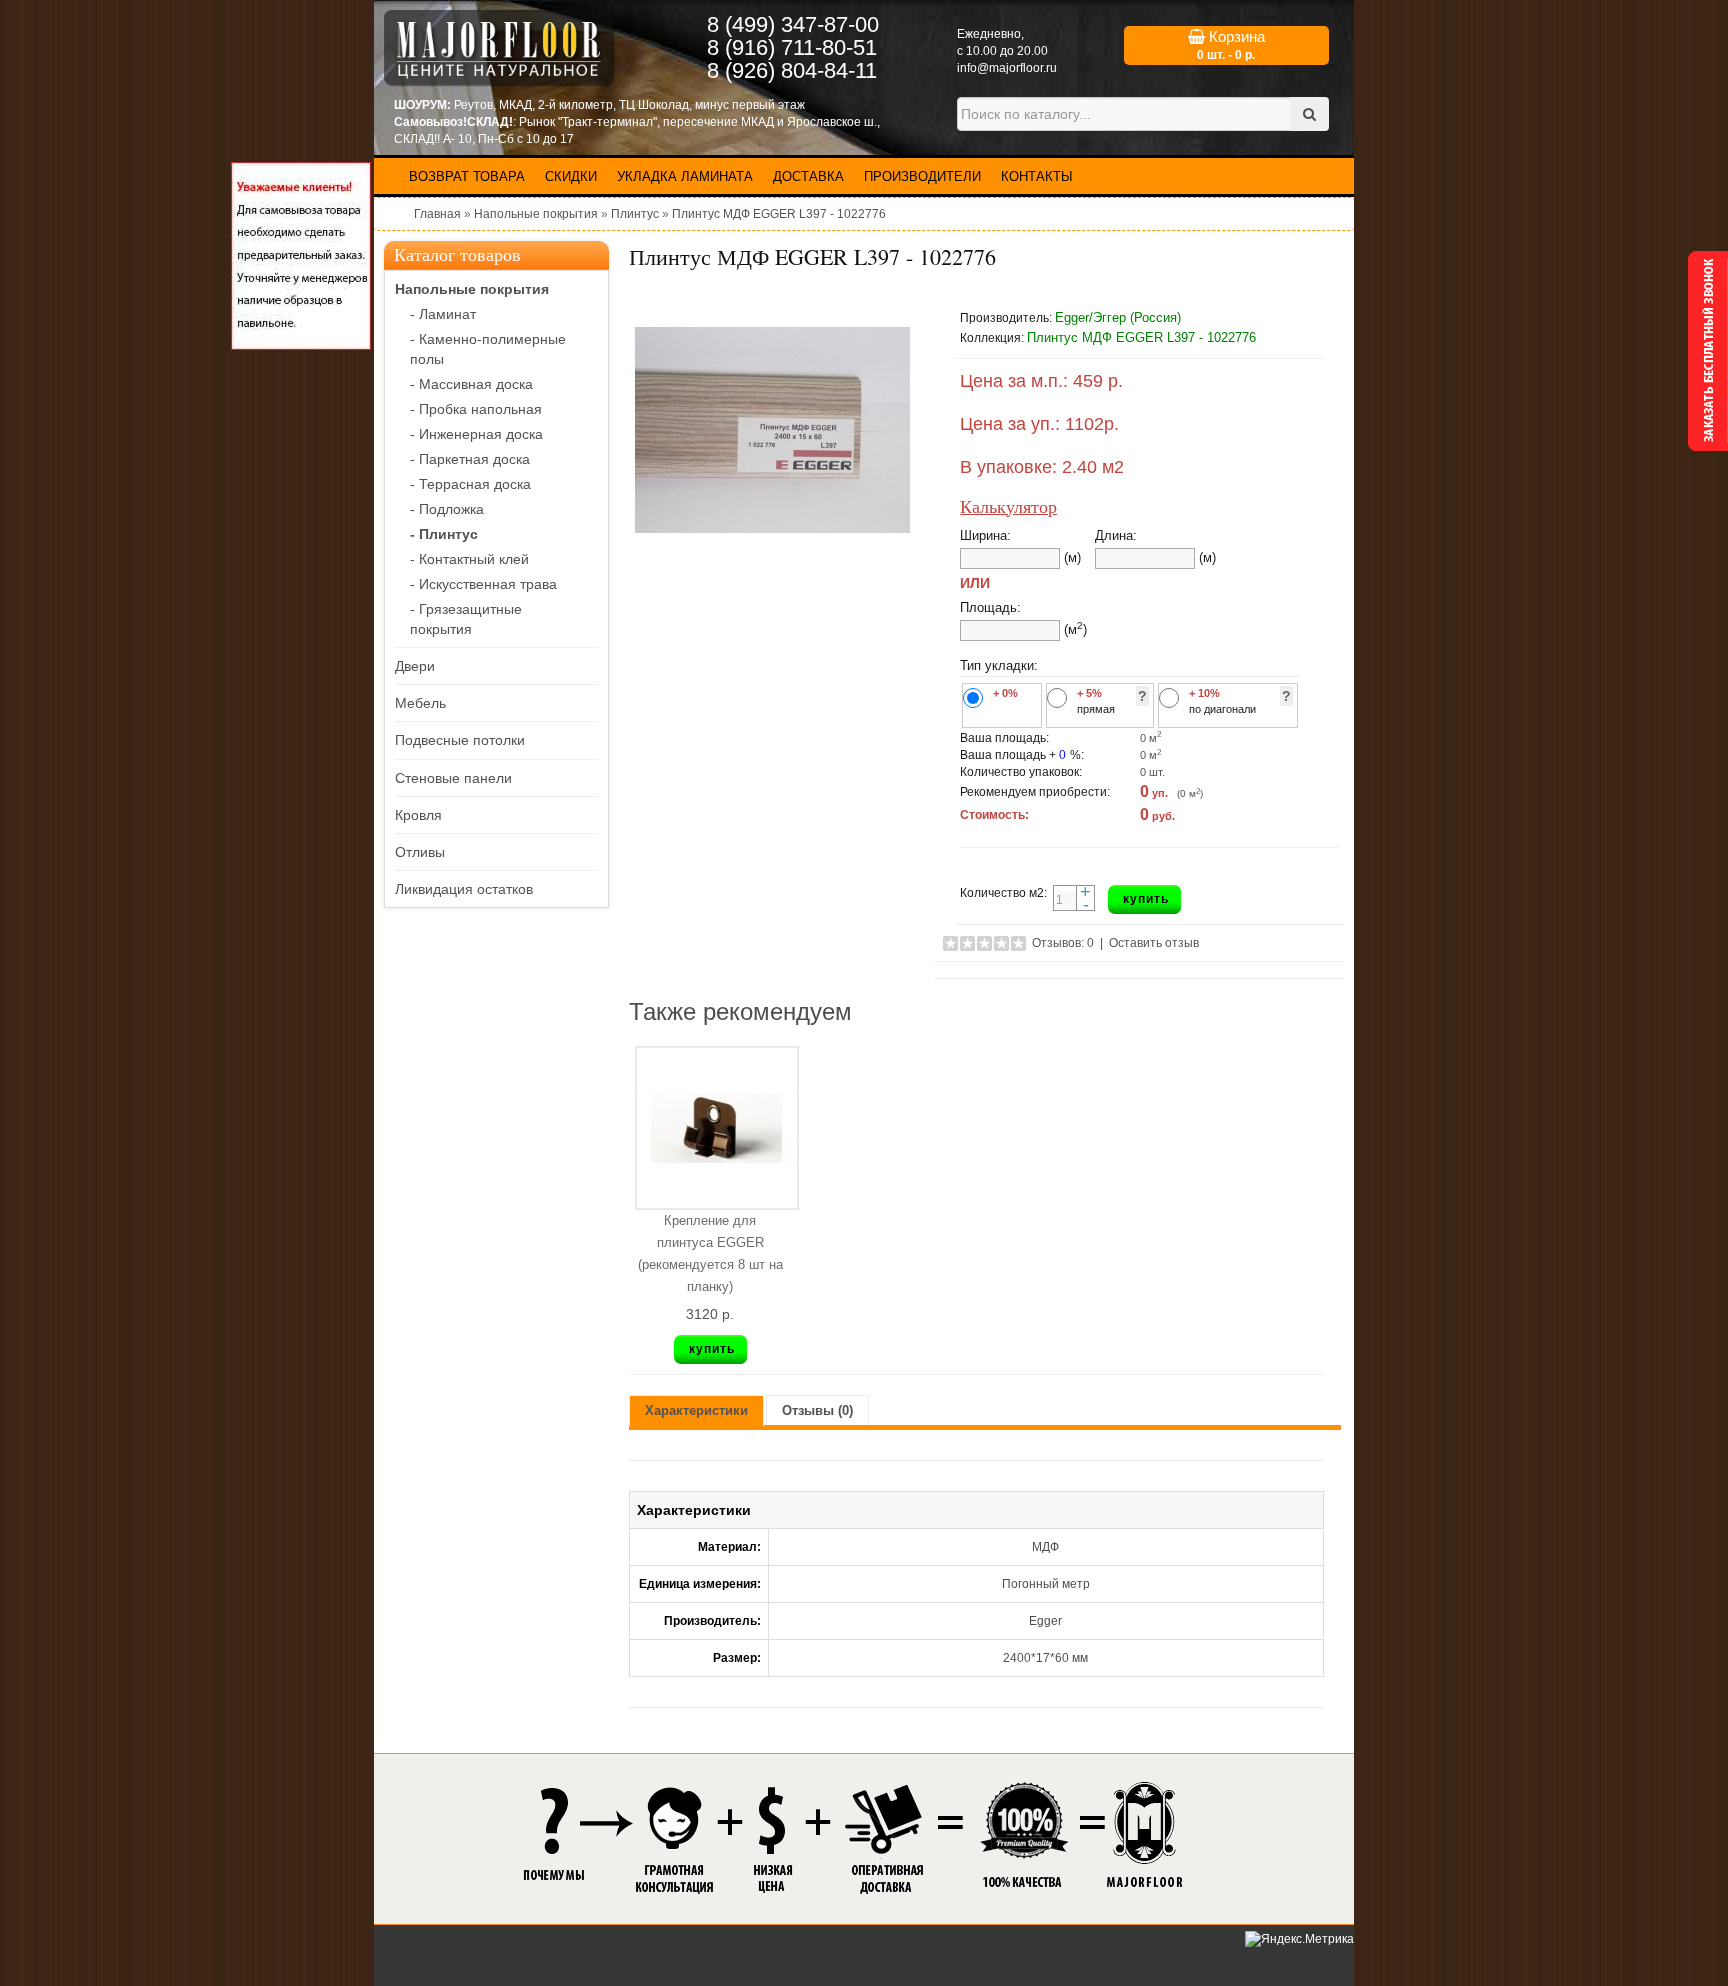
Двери (415, 666)
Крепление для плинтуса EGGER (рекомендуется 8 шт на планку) (710, 1253)
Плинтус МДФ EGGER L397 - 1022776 (779, 214)
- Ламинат (443, 314)
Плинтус (635, 214)
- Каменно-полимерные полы (488, 349)
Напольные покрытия (536, 214)
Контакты (1037, 176)
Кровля (418, 815)
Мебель (420, 703)
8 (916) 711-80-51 (792, 47)
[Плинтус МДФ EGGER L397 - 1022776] (772, 430)
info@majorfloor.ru (1007, 68)
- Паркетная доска (470, 459)
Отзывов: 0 (1063, 943)
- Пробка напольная (476, 409)
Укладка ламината (685, 176)
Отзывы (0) (817, 1410)
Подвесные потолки (460, 740)
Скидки (571, 176)
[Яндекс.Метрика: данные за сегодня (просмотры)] (1299, 1939)
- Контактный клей (469, 559)
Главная (437, 214)
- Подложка (447, 509)
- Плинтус (444, 534)
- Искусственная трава (483, 584)
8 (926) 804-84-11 (792, 70)
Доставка (808, 176)
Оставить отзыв (1154, 943)
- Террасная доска (470, 484)
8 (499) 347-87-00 (793, 24)
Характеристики (696, 1410)
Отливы (420, 852)
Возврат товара (467, 176)
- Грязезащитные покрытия (466, 619)
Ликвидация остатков (464, 889)
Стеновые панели (453, 778)
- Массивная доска (471, 384)
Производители (922, 176)
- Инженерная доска (476, 434)
